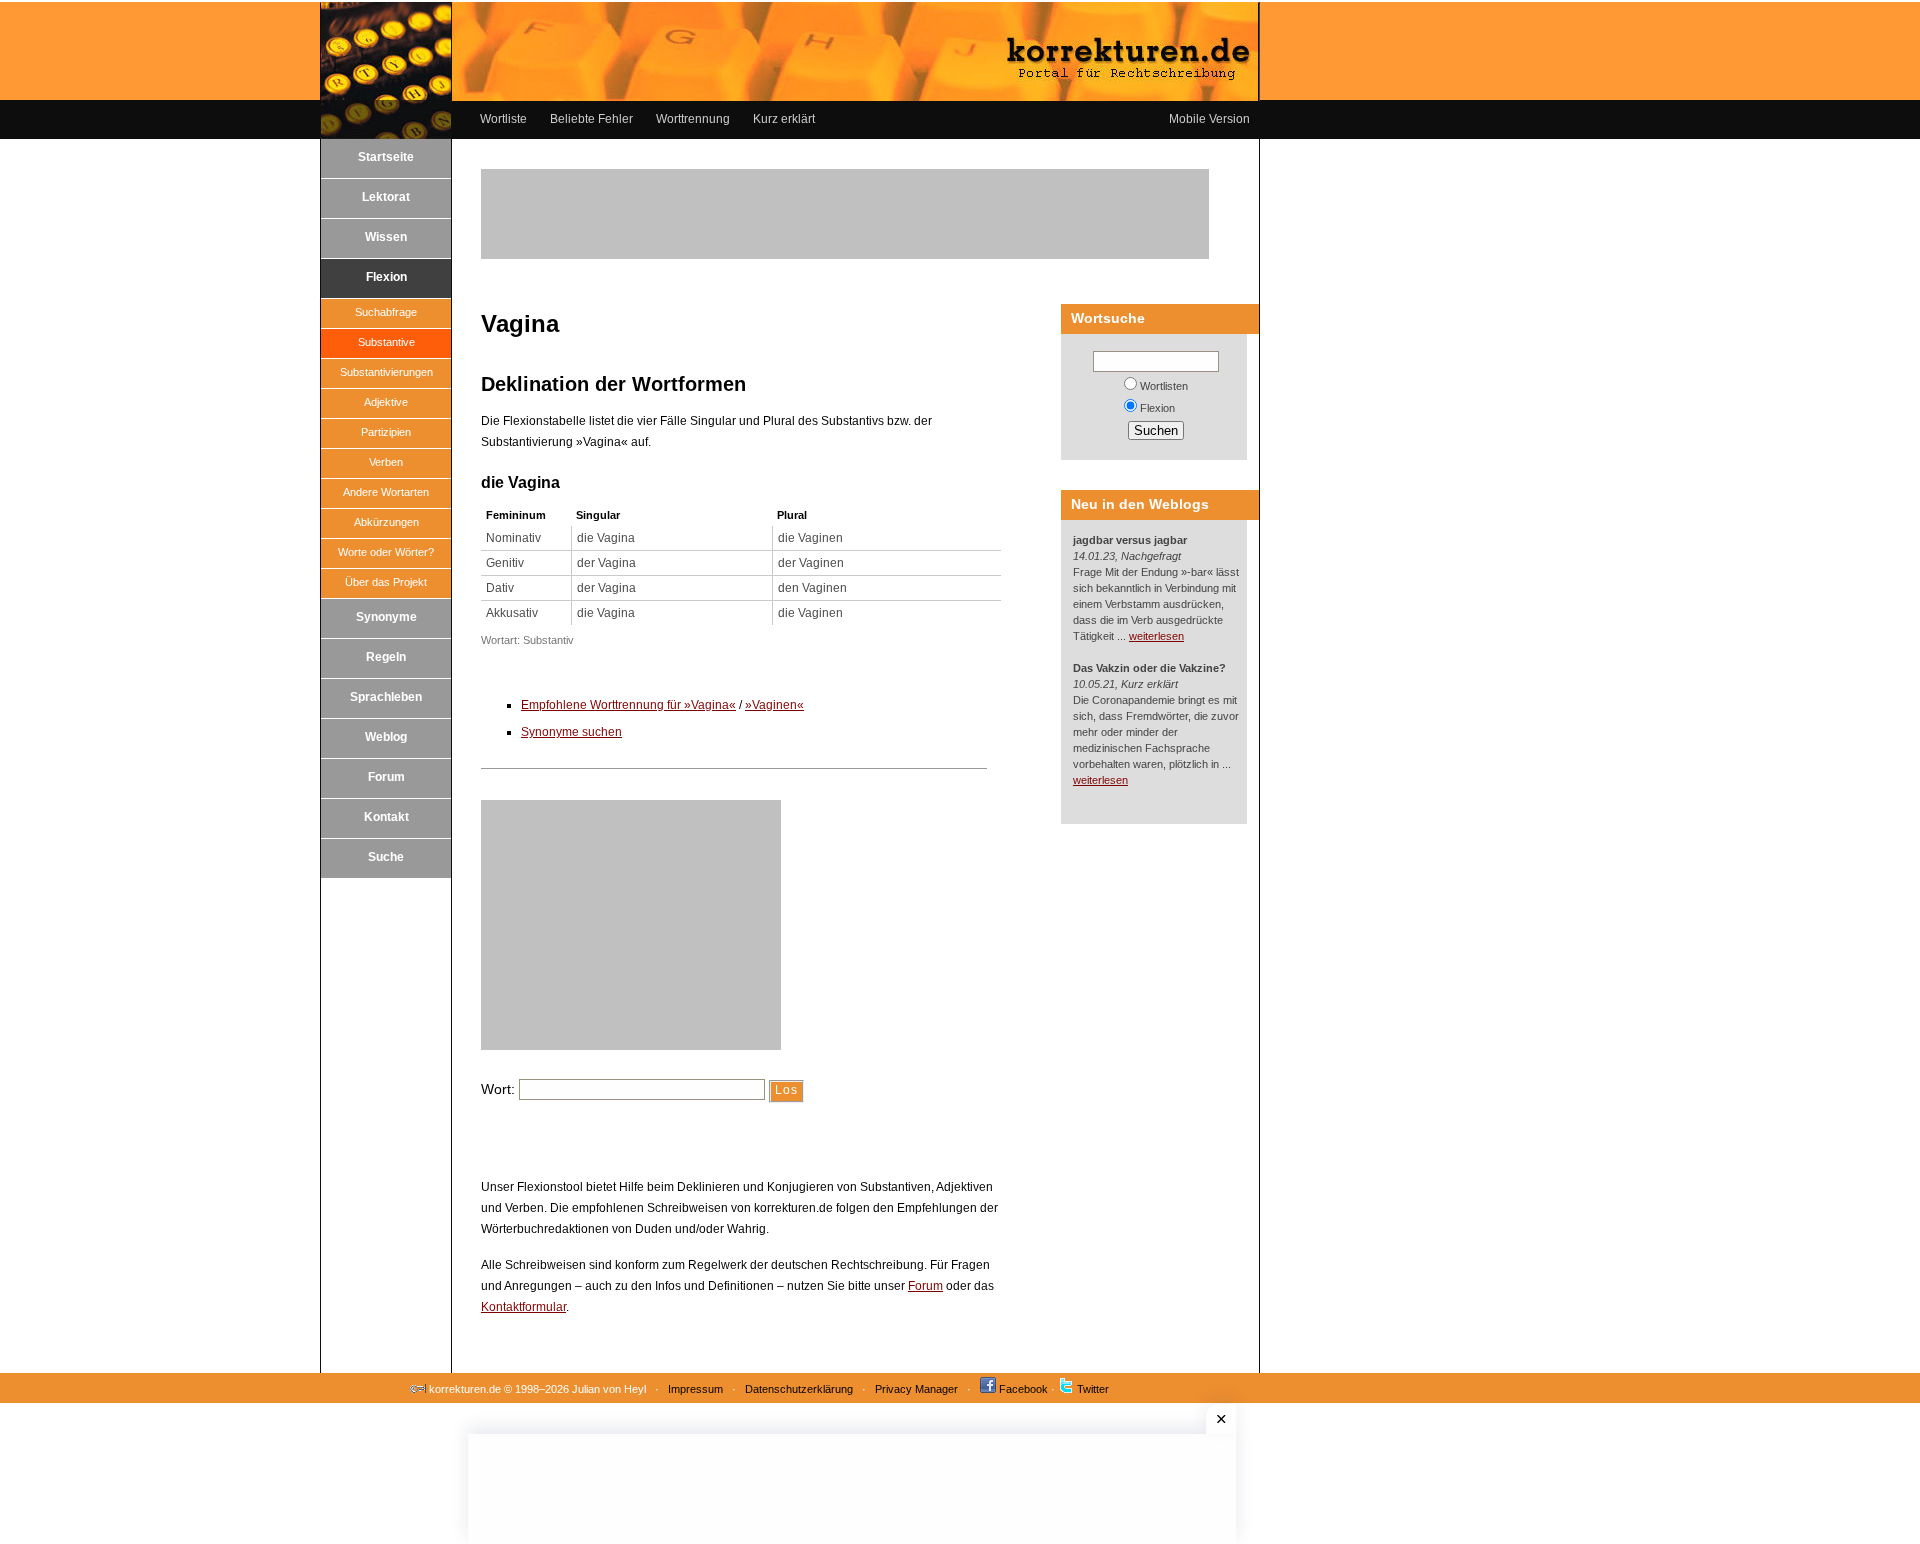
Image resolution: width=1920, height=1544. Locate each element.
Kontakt (386, 817)
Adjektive (386, 402)
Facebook (1023, 1389)
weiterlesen (1156, 636)
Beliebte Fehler (591, 119)
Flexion (386, 277)
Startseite (386, 157)
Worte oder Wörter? (386, 552)
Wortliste (503, 119)
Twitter (1093, 1389)
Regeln (386, 657)
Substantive (386, 342)
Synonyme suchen (571, 732)
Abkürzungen (386, 522)
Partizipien (386, 432)
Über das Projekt (386, 582)
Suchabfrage (386, 312)
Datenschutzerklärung (799, 1389)
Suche (386, 857)
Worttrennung (693, 119)
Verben (386, 462)
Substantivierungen (386, 372)
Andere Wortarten (386, 492)
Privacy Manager (916, 1389)
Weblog (386, 737)
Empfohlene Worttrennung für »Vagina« (628, 705)
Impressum (695, 1389)
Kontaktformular (523, 1307)
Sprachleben (386, 697)
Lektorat (386, 197)
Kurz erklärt (784, 119)
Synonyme (386, 617)
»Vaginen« (774, 705)
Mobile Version (1209, 119)
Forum (386, 777)
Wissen (386, 237)
